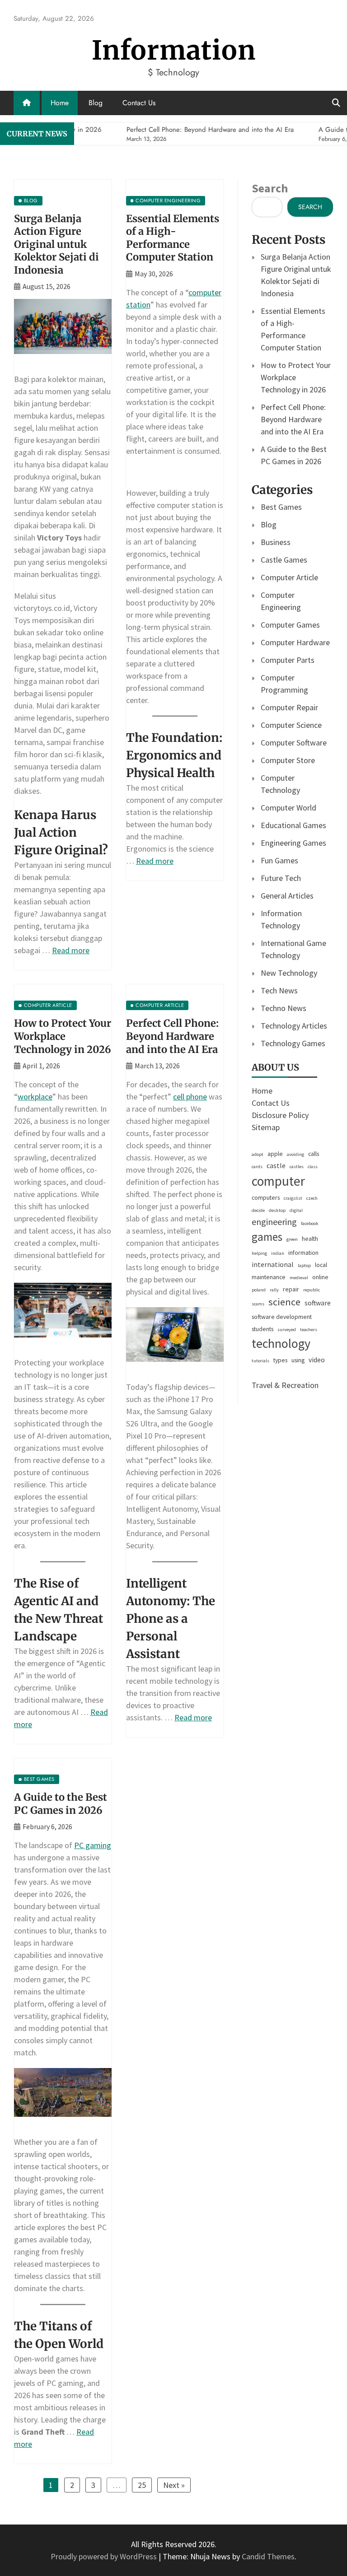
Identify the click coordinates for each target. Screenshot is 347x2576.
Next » (174, 2485)
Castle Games (284, 560)
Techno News (284, 1008)
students (263, 1329)
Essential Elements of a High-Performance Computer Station (173, 238)
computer (278, 1181)
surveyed (287, 1330)
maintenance (269, 1277)
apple (275, 1154)
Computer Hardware (295, 642)
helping (259, 1253)
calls (314, 1154)
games (267, 1237)
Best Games (281, 507)
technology (281, 1343)
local (321, 1265)
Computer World (288, 808)
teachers (309, 1330)
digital (296, 1210)
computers (266, 1197)
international (273, 1265)
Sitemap (266, 1127)
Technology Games (293, 1043)
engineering (274, 1222)
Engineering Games (293, 843)
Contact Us (139, 103)
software (318, 1303)
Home (60, 103)
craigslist (293, 1198)
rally (274, 1290)
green (292, 1239)
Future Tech (281, 878)
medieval (299, 1278)
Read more (71, 950)
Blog (96, 103)
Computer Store (288, 760)
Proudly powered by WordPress (105, 2556)
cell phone (190, 1097)
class (313, 1167)
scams (258, 1304)
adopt (258, 1154)
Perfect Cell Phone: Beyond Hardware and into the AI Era (172, 1036)
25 (142, 2485)
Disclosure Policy (280, 1115)
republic (312, 1290)
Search (270, 188)
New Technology (289, 973)
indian (278, 1253)
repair (291, 1289)
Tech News (279, 990)
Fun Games (279, 860)
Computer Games (290, 625)
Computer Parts (288, 660)
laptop (304, 1265)
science (284, 1302)
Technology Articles (294, 1026)
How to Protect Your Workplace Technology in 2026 (63, 1036)
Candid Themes (268, 2556)
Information (174, 50)
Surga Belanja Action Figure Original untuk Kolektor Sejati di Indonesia (56, 244)
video (317, 1360)
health (310, 1239)
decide (258, 1210)
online (320, 1277)
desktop (277, 1210)
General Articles (287, 896)
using (298, 1360)
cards (257, 1167)
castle (276, 1166)
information (303, 1253)
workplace (35, 1097)
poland (259, 1290)
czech (312, 1198)
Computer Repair (289, 707)
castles (297, 1167)
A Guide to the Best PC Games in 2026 (61, 1804)
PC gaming (93, 1845)
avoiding (295, 1154)
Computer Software (294, 743)
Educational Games (293, 825)
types (280, 1360)
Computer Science (291, 725)
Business (276, 542)
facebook (310, 1223)
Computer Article (289, 577)
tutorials (260, 1361)
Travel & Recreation (285, 1385)
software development (282, 1317)
